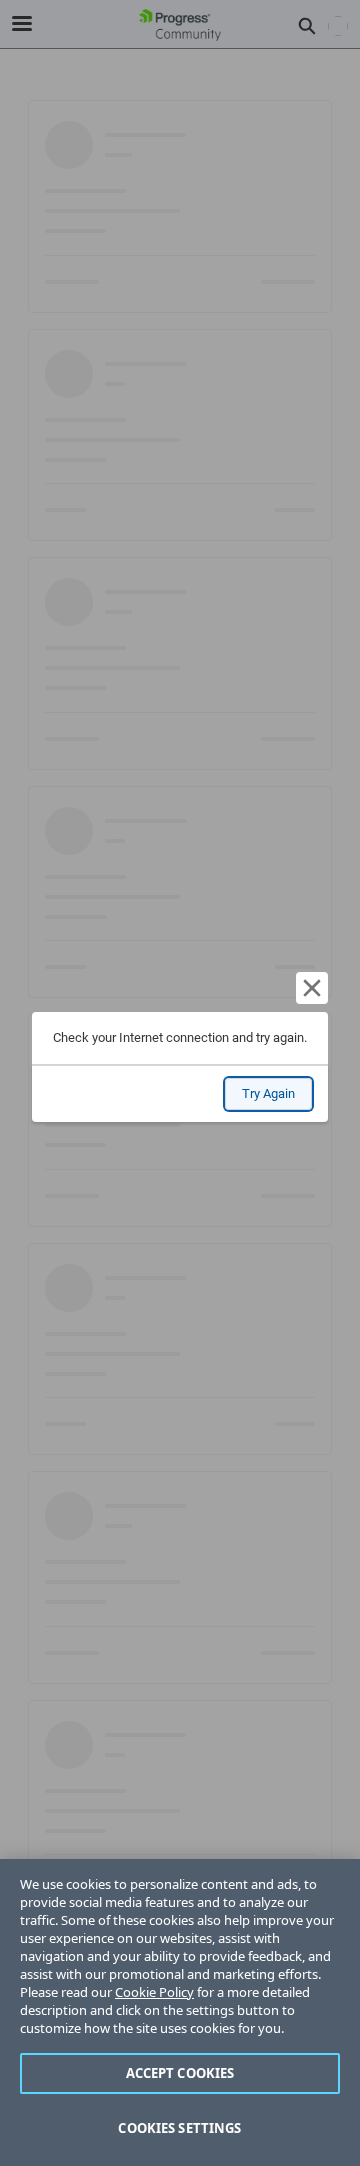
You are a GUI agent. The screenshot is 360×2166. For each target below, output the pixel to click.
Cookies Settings (179, 2128)
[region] (180, 2012)
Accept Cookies (180, 2073)
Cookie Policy (154, 1992)
